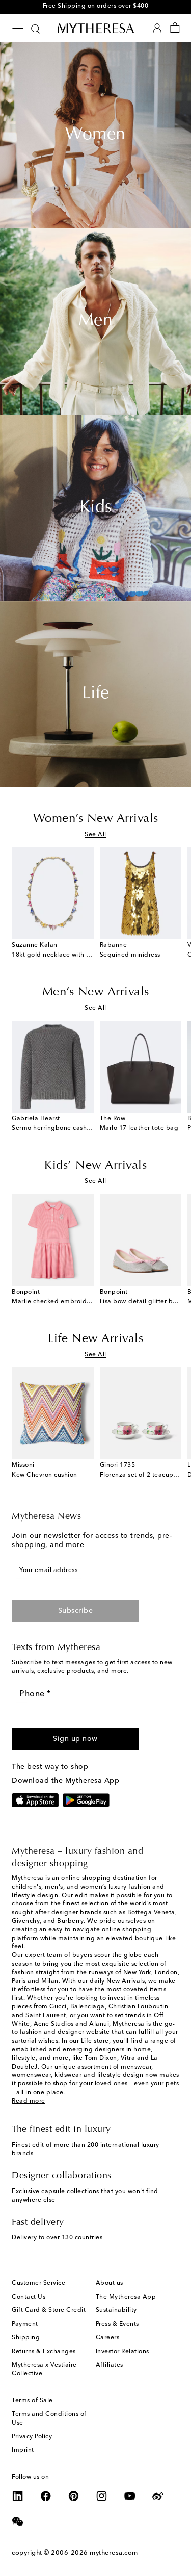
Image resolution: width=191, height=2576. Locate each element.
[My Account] (157, 28)
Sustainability (116, 2310)
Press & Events (117, 2324)
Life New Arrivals (96, 1339)
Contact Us (29, 2297)
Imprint (23, 2450)
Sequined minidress (130, 955)
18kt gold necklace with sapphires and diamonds (87, 955)
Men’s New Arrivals (96, 992)
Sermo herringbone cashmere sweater (70, 1128)
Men (96, 321)
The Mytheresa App (126, 2297)
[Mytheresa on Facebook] (46, 2496)
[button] (75, 1739)
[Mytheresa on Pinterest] (74, 2496)
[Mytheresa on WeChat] (18, 2521)
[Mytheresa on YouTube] (130, 2496)
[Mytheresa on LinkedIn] (18, 2496)
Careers (108, 2338)
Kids (96, 508)
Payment (25, 2324)
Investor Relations (122, 2352)
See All (95, 835)
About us (110, 2283)
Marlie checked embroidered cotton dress (76, 1302)
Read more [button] (29, 2101)
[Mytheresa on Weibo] (158, 2496)
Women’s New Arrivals (96, 819)
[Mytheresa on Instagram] (102, 2496)
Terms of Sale (32, 2401)
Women (95, 135)
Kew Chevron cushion (45, 1475)
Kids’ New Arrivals (95, 1166)
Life (96, 694)
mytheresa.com (114, 2553)
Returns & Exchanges (44, 2352)
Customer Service (38, 2283)
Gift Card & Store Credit (49, 2310)
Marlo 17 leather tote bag (139, 1128)
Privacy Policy (32, 2437)
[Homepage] (96, 28)
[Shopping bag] (175, 28)
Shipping (26, 2338)
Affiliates (110, 2365)
